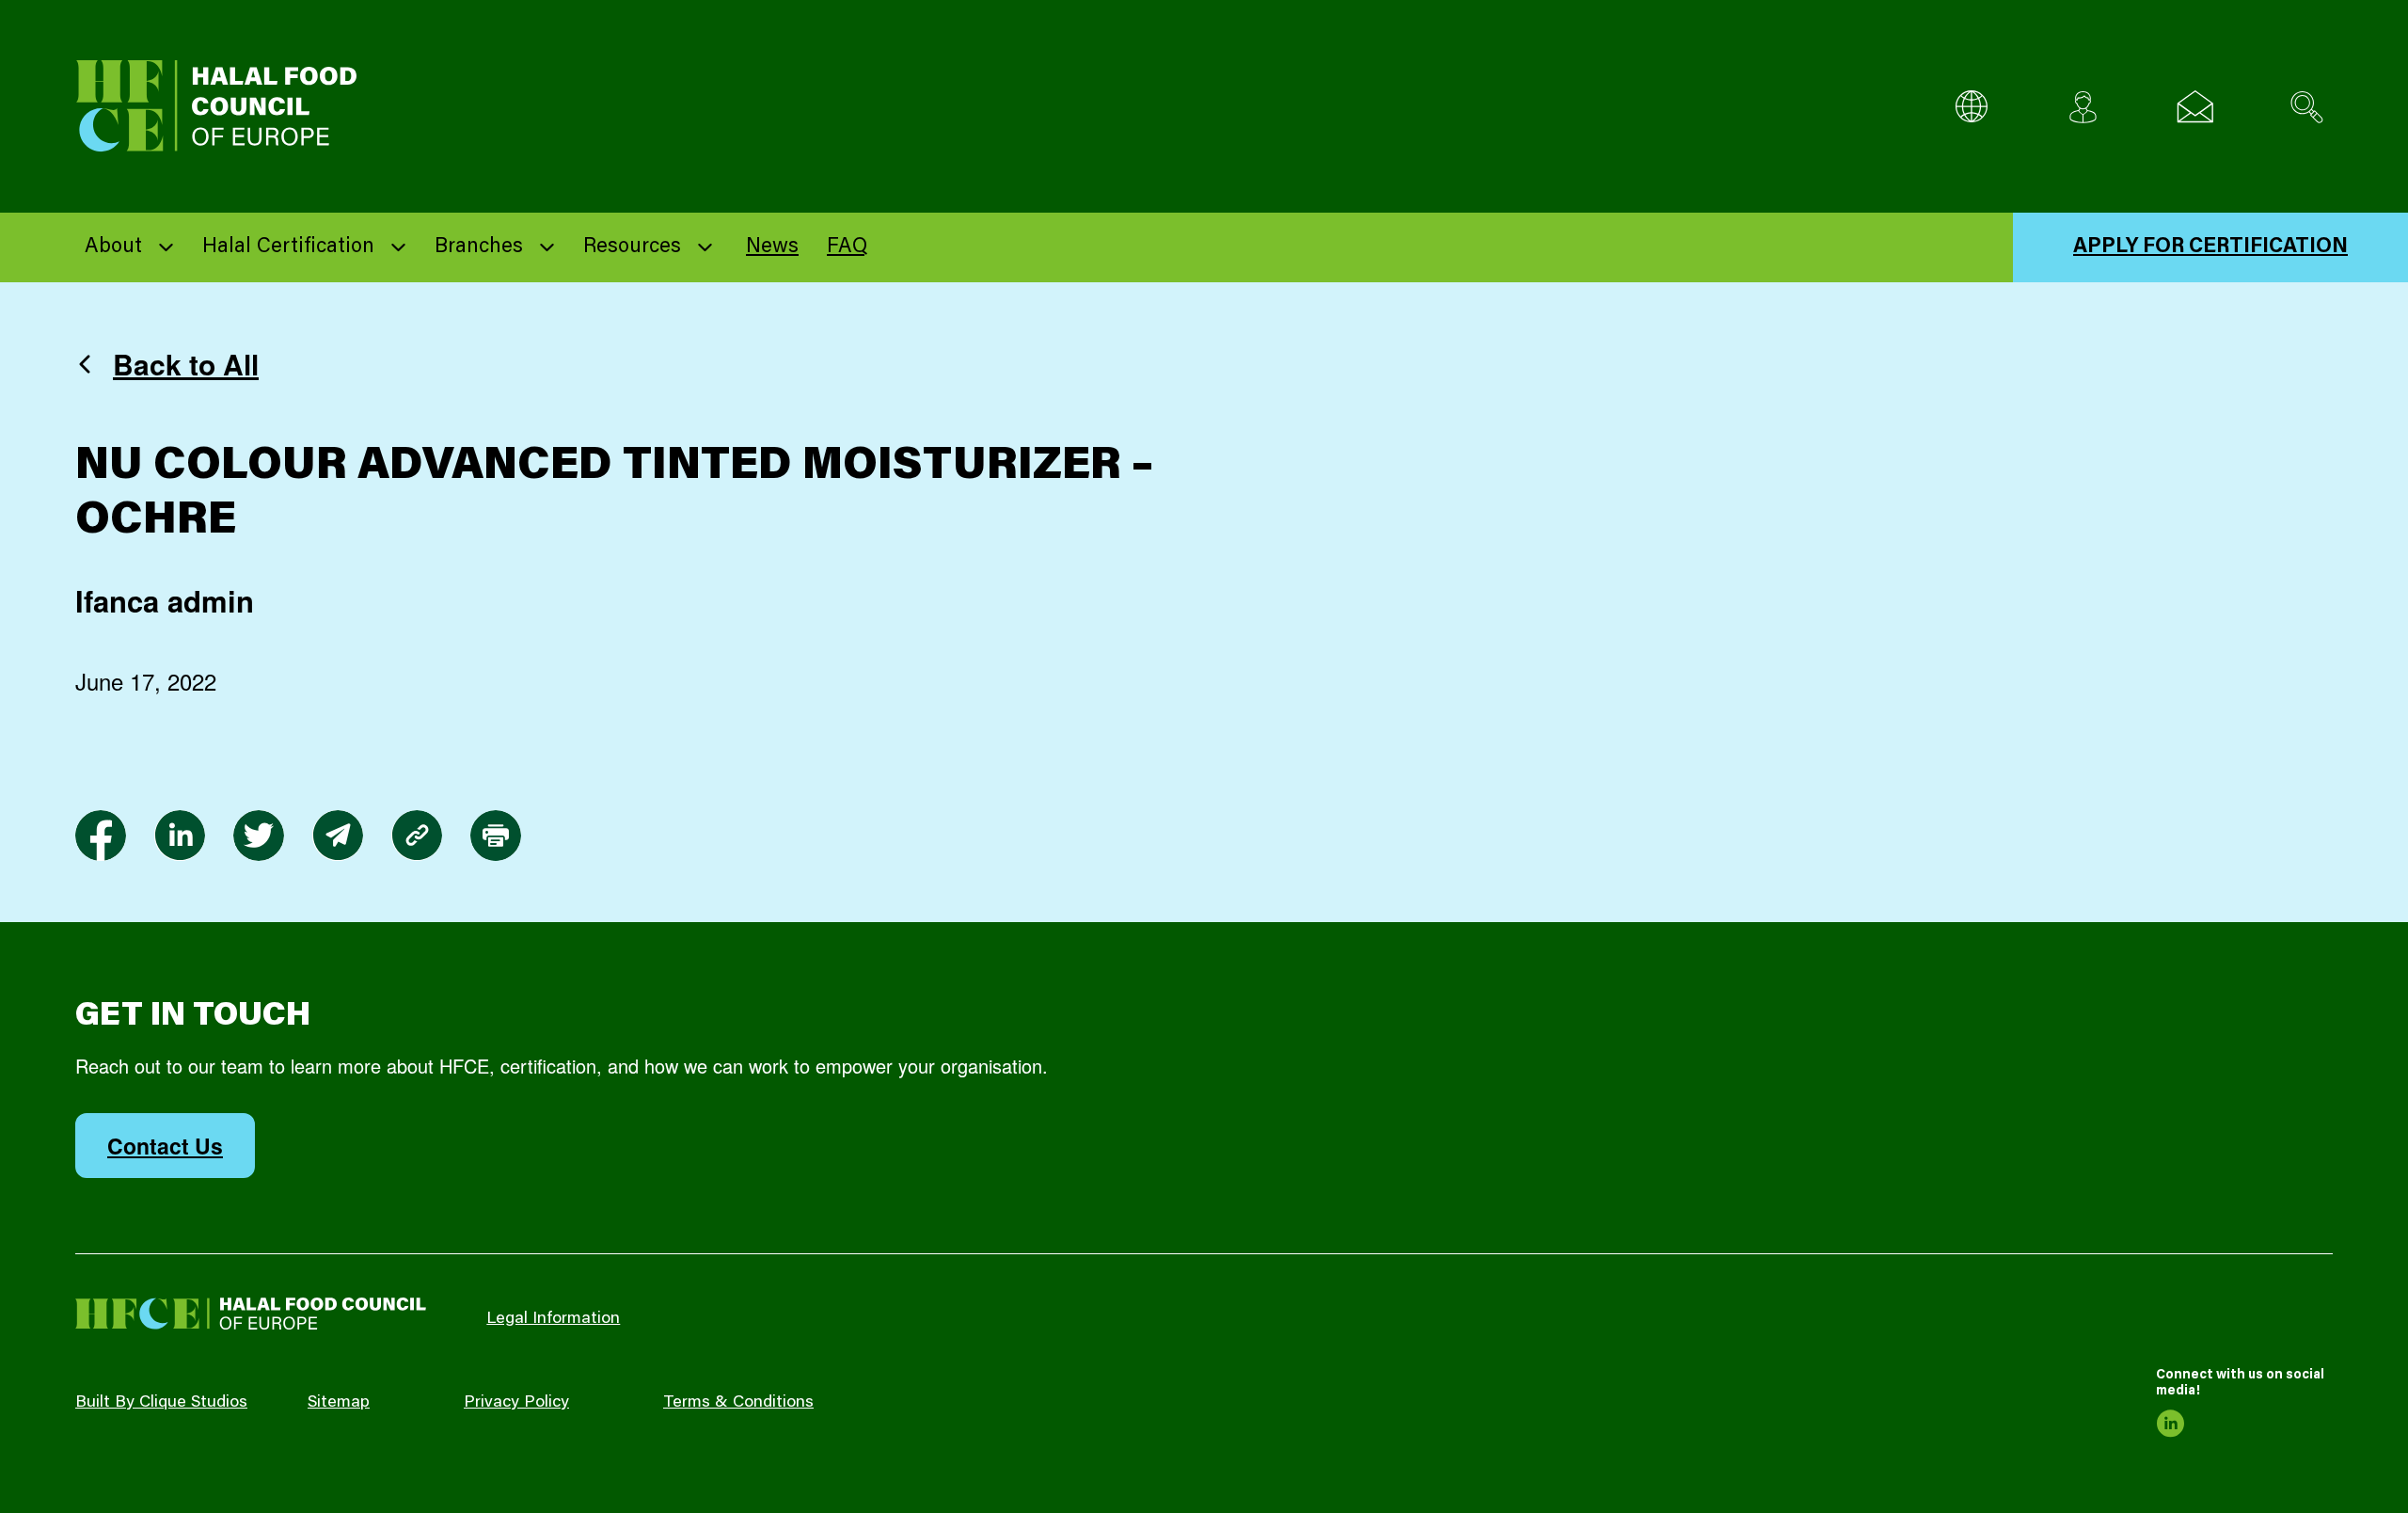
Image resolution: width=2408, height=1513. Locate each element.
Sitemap (339, 1403)
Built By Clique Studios (161, 1403)
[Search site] (2307, 107)
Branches (479, 247)
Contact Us (165, 1146)
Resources (632, 247)
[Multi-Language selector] (1971, 107)
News (772, 247)
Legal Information (553, 1319)
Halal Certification (288, 247)
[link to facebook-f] (101, 836)
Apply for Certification (2210, 247)
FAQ (847, 247)
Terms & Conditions (738, 1403)
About (113, 247)
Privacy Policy (516, 1403)
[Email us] (2195, 107)
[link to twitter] (259, 836)
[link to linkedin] (180, 836)
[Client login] (2083, 107)
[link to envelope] (338, 836)
